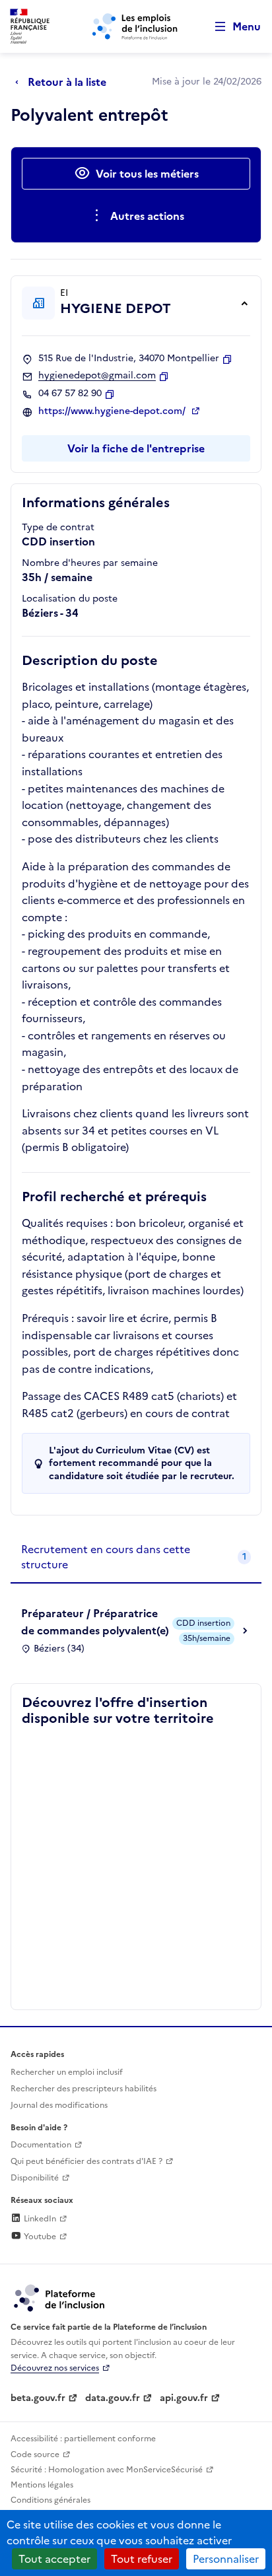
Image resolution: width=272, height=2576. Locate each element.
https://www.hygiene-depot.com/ (113, 411)
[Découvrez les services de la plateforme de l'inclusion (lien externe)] (60, 2297)
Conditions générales (51, 2500)
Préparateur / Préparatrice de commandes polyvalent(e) (95, 1622)
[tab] (136, 1557)
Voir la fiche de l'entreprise (136, 448)
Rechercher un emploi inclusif (67, 2072)
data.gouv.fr (113, 2398)
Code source (35, 2454)
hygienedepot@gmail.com (97, 376)
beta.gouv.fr (38, 2398)
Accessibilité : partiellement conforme (83, 2439)
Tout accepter (54, 2559)
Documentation (41, 2145)
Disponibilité (35, 2178)
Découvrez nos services (55, 2368)
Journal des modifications (59, 2105)
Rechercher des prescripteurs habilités (84, 2089)
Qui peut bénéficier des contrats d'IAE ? (86, 2161)
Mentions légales (42, 2485)
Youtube (39, 2237)
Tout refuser (142, 2559)
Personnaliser (226, 2559)
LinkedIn (39, 2219)
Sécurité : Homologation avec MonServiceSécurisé (107, 2470)
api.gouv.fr (184, 2398)
